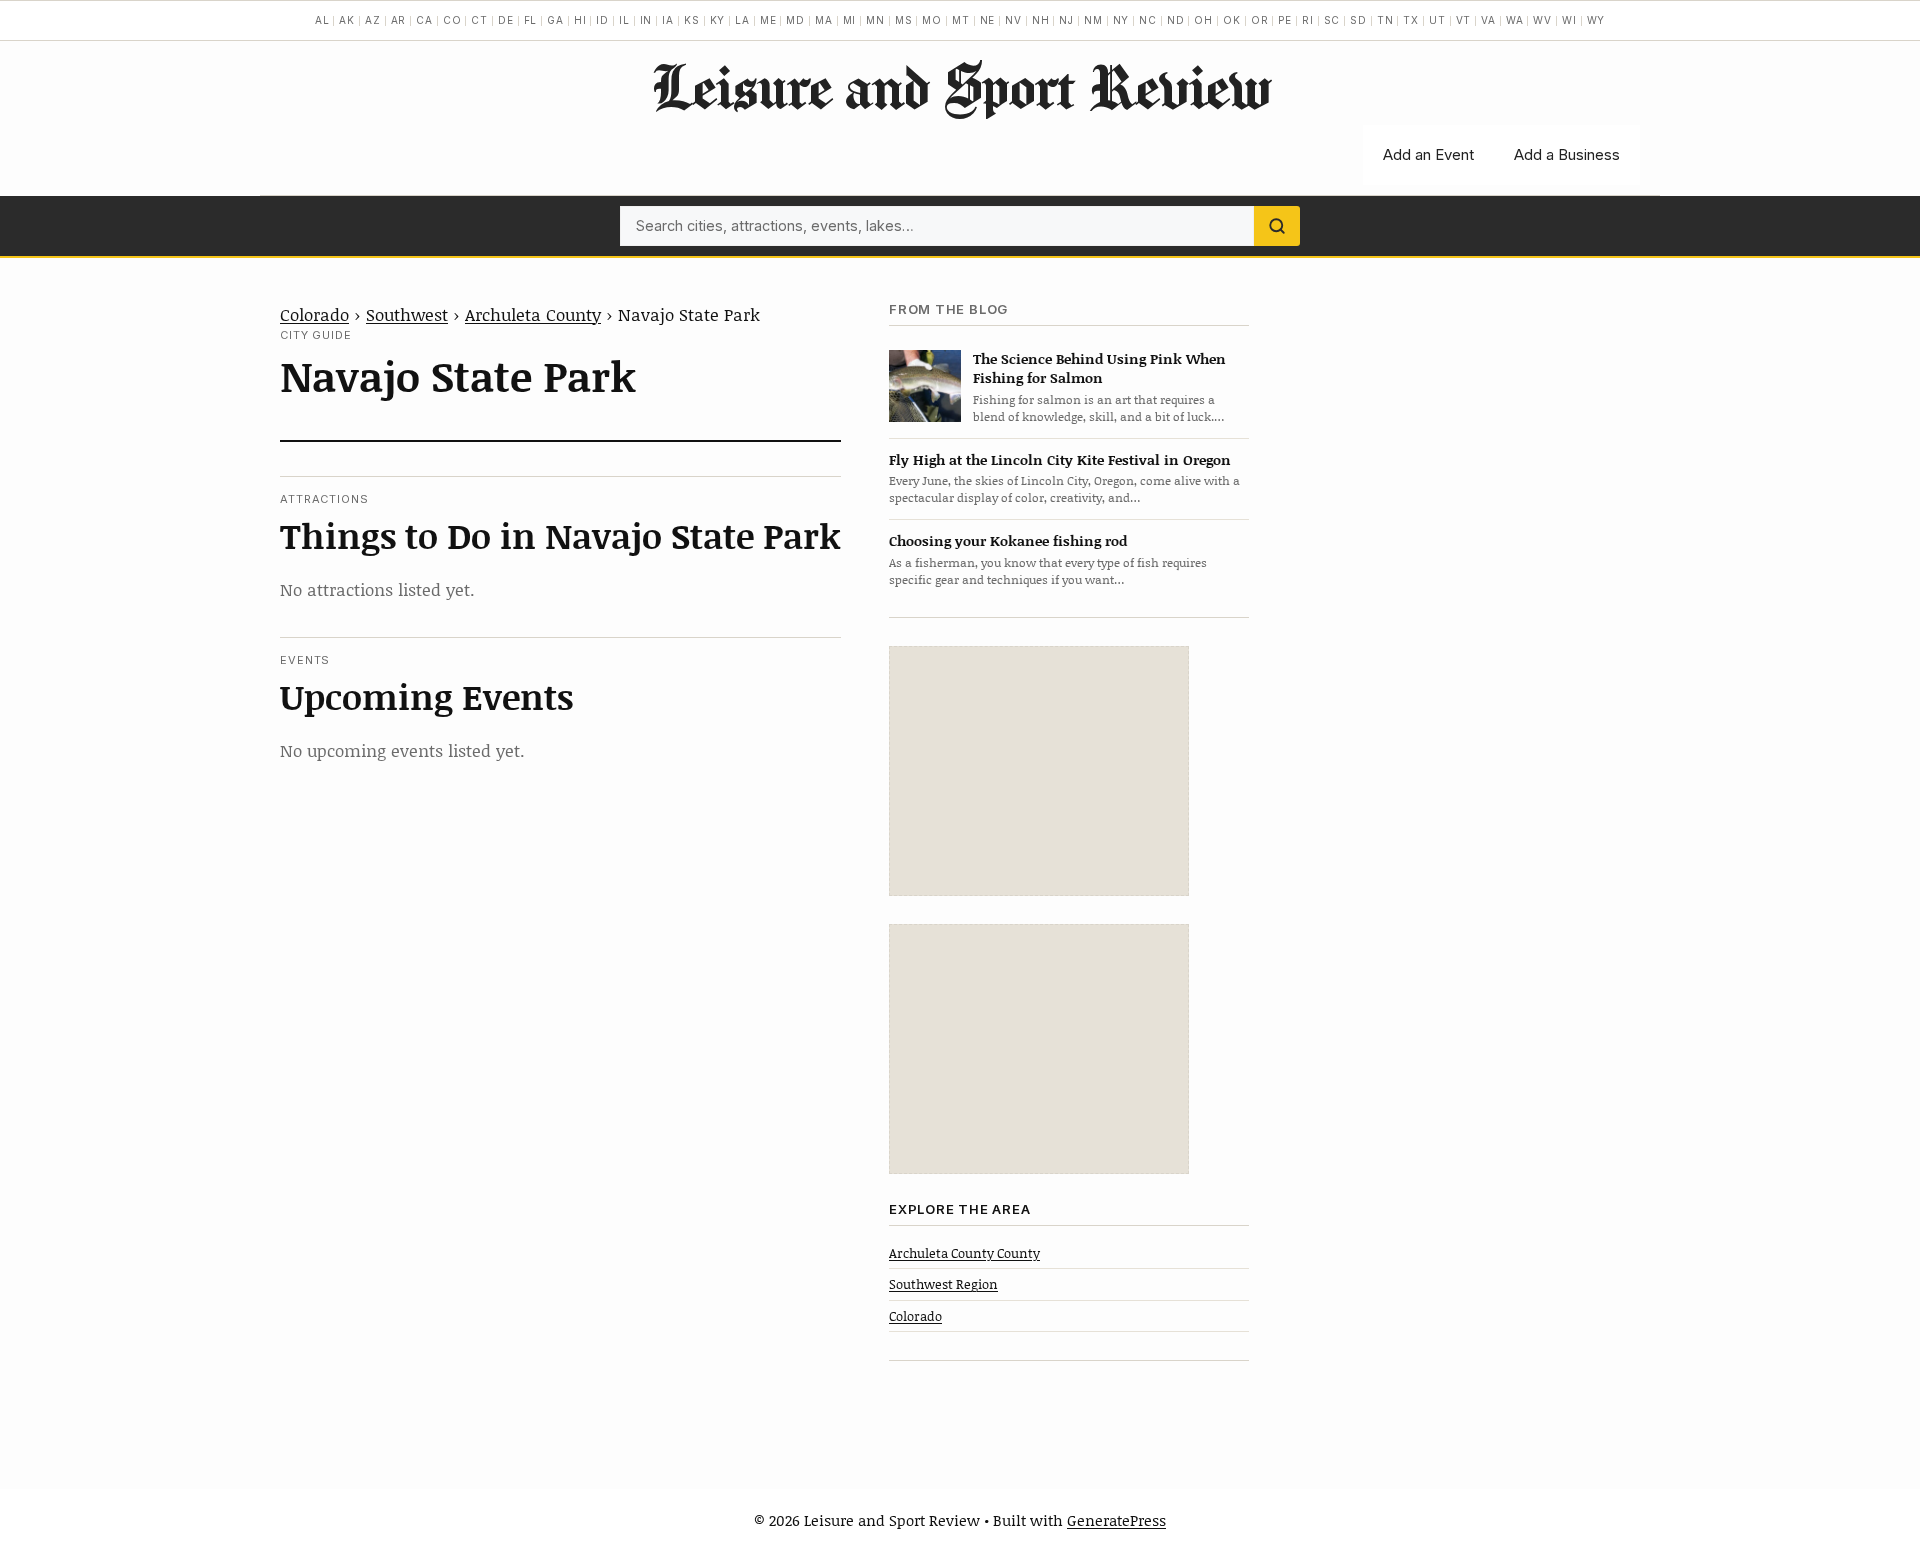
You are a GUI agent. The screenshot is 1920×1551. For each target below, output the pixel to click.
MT (961, 20)
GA (555, 20)
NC (1148, 20)
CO (452, 20)
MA (824, 20)
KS (692, 20)
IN (646, 20)
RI (1308, 20)
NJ (1066, 20)
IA (668, 20)
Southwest (407, 314)
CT (479, 20)
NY (1121, 20)
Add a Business (1567, 154)
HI (580, 20)
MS (904, 20)
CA (424, 20)
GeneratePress (1116, 1520)
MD (795, 20)
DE (506, 20)
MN (875, 20)
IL (624, 20)
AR (399, 20)
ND (1176, 20)
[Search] (1277, 226)
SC (1332, 20)
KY (718, 20)
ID (602, 20)
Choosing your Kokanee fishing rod (1008, 540)
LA (742, 20)
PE (1285, 20)
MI (850, 20)
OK (1232, 20)
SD (1358, 20)
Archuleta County (533, 314)
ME (768, 20)
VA (1488, 20)
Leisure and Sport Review (960, 86)
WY (1596, 20)
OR (1260, 20)
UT (1437, 20)
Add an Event (1428, 154)
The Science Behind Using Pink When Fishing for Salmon (1099, 368)
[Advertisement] (1039, 771)
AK (347, 20)
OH (1203, 20)
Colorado (314, 314)
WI (1569, 20)
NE (988, 20)
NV (1013, 20)
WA (1515, 20)
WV (1542, 20)
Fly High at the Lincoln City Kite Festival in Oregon (1060, 459)
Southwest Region (943, 1284)
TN (1385, 20)
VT (1464, 20)
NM (1093, 20)
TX (1411, 20)
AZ (373, 20)
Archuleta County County (964, 1253)
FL (531, 20)
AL (322, 20)
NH (1041, 20)
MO (932, 20)
